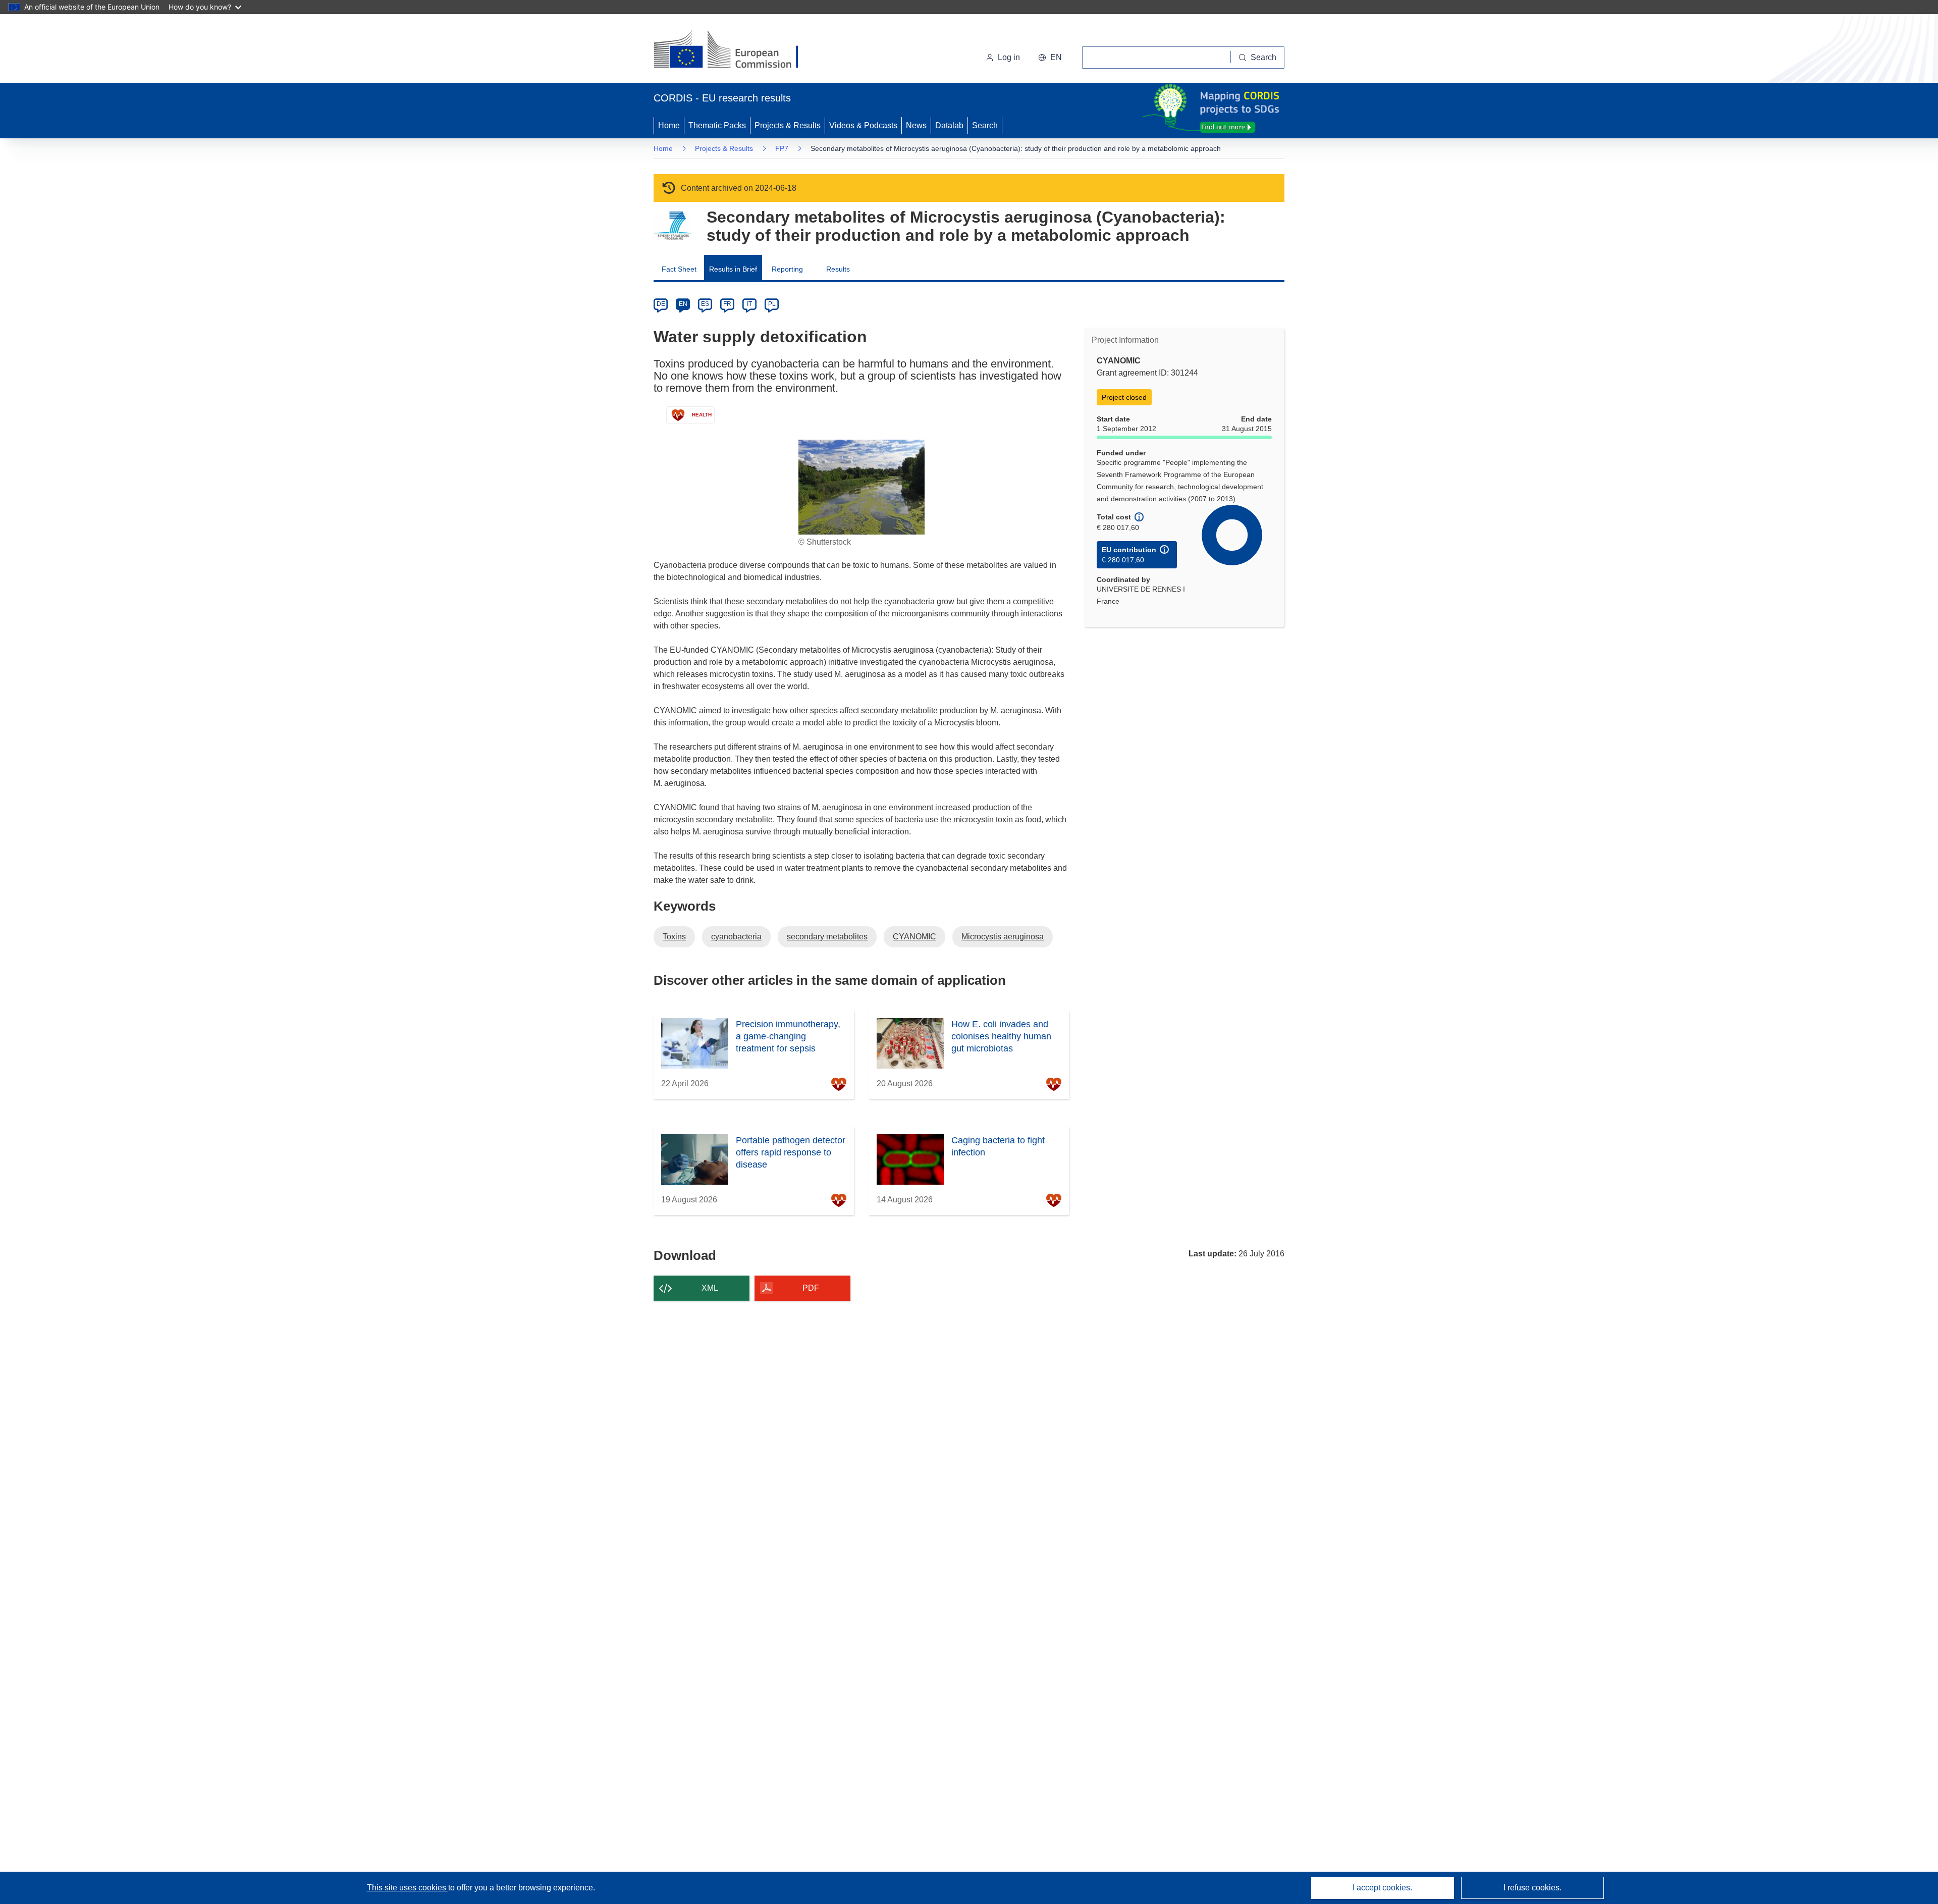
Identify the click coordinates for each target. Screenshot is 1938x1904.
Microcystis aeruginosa (1003, 937)
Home (669, 125)
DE (661, 304)
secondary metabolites (827, 937)
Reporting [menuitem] (787, 269)
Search (985, 125)
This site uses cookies (408, 1888)
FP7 (782, 148)
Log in (1009, 57)
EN (683, 304)
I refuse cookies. (1532, 1888)
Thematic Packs (717, 125)
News (916, 125)
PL (772, 304)
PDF (811, 1288)
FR (727, 304)
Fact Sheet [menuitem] (679, 269)
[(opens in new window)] (735, 50)
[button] (1050, 58)
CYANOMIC (914, 937)
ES (705, 304)
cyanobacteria (736, 937)
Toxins (674, 937)
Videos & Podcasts (863, 125)
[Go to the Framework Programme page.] (672, 226)
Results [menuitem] (838, 269)
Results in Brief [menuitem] (733, 269)
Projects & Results (788, 125)
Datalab (949, 125)
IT (749, 304)
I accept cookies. (1382, 1888)
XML (710, 1288)
